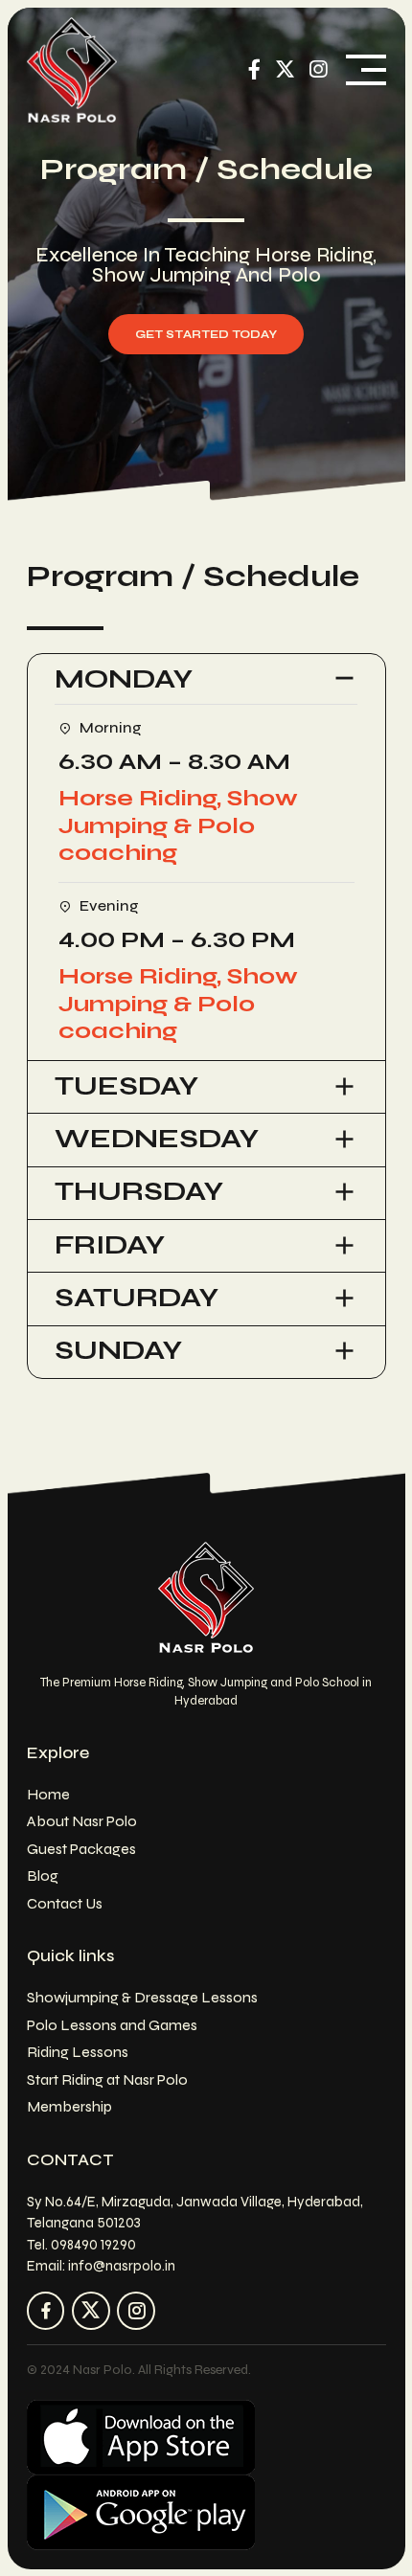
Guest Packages (81, 1849)
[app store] (141, 2437)
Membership (69, 2106)
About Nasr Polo (82, 1821)
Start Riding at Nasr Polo (107, 2079)
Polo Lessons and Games (112, 2025)
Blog (43, 1876)
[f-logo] (206, 1597)
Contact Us (65, 1903)
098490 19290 (93, 2245)
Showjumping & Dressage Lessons (142, 1997)
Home (48, 1794)
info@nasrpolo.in (122, 2266)
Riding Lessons (78, 2052)
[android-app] (141, 2512)
